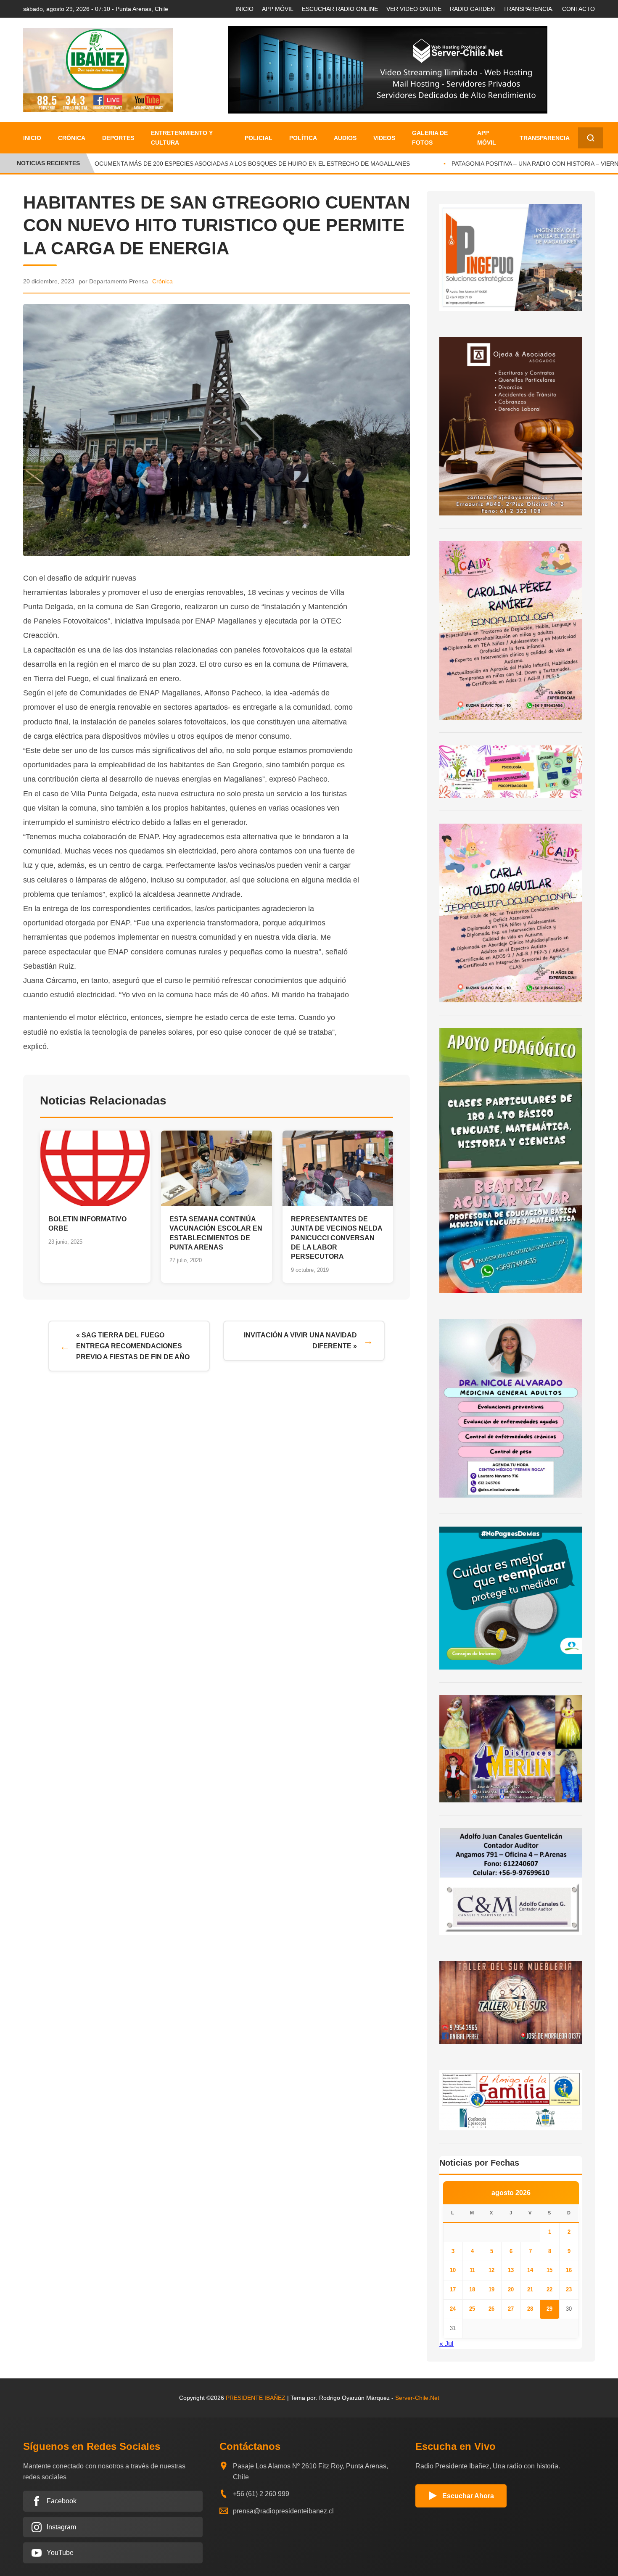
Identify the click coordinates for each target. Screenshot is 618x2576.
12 (491, 2270)
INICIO (244, 9)
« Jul (446, 2344)
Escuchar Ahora (468, 2496)
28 (530, 2309)
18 (472, 2289)
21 (530, 2289)
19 (491, 2289)
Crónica (72, 138)
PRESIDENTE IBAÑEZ (256, 2398)
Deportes (118, 138)
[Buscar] (591, 138)
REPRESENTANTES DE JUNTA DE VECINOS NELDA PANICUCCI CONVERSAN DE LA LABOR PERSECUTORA (337, 1238)
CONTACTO (578, 9)
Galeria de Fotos (430, 137)
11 (472, 2270)
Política (303, 138)
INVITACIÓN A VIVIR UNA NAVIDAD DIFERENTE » (300, 1341)
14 (530, 2270)
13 (511, 2270)
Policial (259, 138)
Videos (384, 138)
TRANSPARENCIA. (528, 9)
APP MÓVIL (278, 9)
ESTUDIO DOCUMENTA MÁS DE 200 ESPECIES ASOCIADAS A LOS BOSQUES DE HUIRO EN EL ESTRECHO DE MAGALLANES (217, 164)
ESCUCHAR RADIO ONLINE (340, 9)
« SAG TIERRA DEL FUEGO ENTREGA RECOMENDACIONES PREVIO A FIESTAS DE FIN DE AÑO (133, 1346)
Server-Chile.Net (417, 2398)
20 (511, 2289)
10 (453, 2270)
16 (569, 2270)
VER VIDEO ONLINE (414, 9)
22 (549, 2289)
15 (549, 2270)
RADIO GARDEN (472, 9)
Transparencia (545, 138)
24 (453, 2309)
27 (511, 2309)
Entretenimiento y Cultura (182, 137)
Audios (345, 138)
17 (453, 2289)
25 (472, 2309)
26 (491, 2309)
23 (569, 2289)
